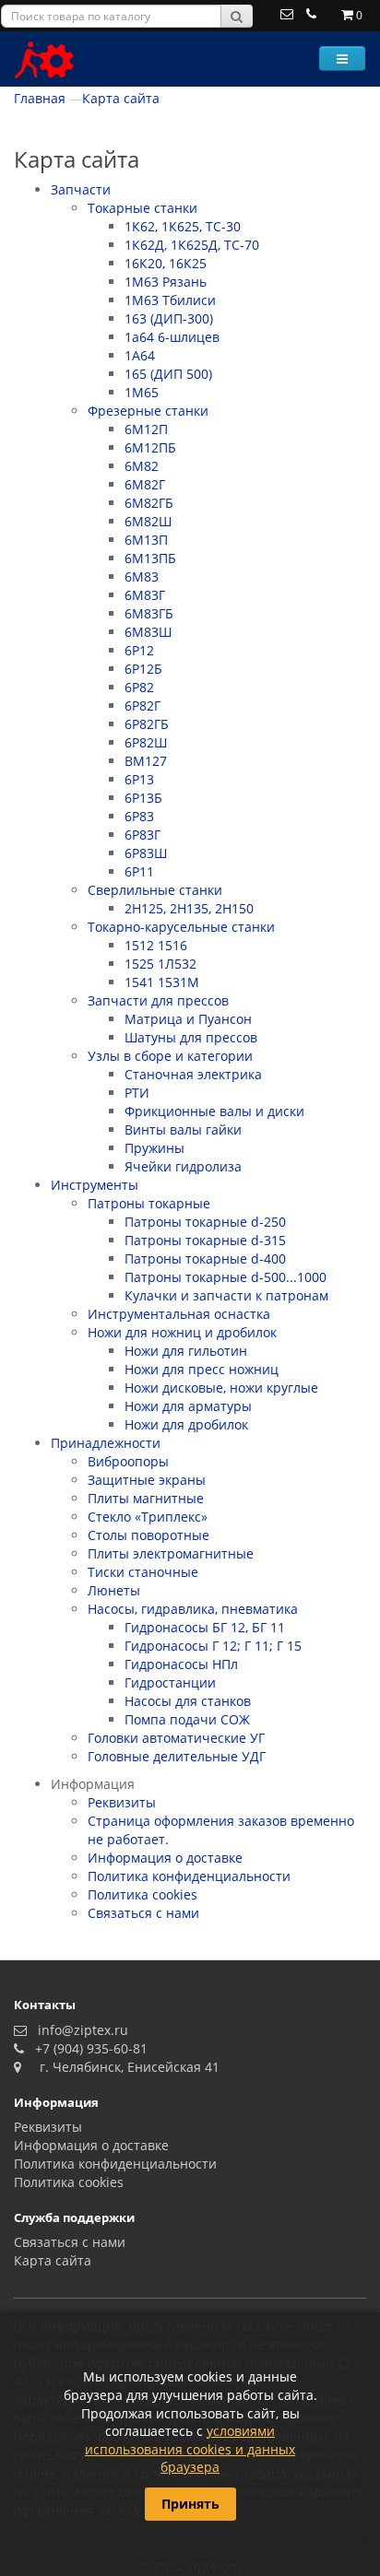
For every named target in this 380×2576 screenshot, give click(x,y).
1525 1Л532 (160, 964)
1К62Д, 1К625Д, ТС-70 (192, 245)
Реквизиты (122, 1802)
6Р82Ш (146, 742)
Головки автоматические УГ (176, 1738)
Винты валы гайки (183, 1129)
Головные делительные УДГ (177, 1756)
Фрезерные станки (148, 411)
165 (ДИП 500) (168, 374)
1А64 (140, 355)
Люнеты (114, 1590)
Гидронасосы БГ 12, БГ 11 (205, 1627)
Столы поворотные (148, 1535)
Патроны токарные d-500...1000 (226, 1277)
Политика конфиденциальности (189, 1876)
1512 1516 (156, 945)
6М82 (142, 466)
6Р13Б (143, 798)
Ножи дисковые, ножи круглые (221, 1388)
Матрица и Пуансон (188, 1019)
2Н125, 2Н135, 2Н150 (189, 908)
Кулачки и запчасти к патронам (226, 1295)
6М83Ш (148, 632)
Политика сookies (142, 1894)
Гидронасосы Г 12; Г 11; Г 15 (213, 1646)
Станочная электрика (193, 1074)
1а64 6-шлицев (172, 337)
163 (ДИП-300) (169, 318)
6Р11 (139, 871)
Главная (40, 98)
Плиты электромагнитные (171, 1553)
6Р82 (139, 687)
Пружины (154, 1148)
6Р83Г (142, 835)
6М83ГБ (149, 613)
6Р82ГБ (147, 724)
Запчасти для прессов (158, 1000)
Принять (190, 2504)
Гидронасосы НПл (181, 1664)
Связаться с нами (143, 1913)
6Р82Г (142, 706)
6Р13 (139, 779)
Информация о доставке (165, 1858)
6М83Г (145, 595)
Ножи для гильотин (186, 1351)
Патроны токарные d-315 (205, 1240)
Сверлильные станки (155, 890)
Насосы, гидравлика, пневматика (193, 1609)
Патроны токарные (149, 1203)
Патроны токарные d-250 (205, 1222)
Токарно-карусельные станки (181, 927)
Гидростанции (170, 1682)
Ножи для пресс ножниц (202, 1369)
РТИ (137, 1093)
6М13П (146, 540)
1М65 (142, 392)
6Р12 (139, 650)
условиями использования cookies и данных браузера (190, 2449)
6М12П (146, 429)
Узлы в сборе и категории (170, 1056)
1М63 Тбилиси (170, 300)
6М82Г (145, 484)
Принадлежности (106, 1443)
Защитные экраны (147, 1480)
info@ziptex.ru (79, 2030)
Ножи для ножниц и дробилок (182, 1332)
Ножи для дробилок (186, 1424)
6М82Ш (148, 521)
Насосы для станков (188, 1701)
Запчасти (81, 189)
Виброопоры (128, 1461)
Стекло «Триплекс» (148, 1517)
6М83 (142, 576)
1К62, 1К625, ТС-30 (183, 226)
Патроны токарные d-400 (205, 1259)
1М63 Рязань (166, 282)
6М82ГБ (149, 503)
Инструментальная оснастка (179, 1314)
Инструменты (95, 1185)
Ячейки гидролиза (183, 1166)
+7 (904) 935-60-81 (88, 2048)
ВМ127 (146, 761)
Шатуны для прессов (191, 1037)
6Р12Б (143, 669)
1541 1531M (162, 982)
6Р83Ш (146, 853)
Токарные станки (142, 208)
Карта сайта (121, 98)
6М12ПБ (150, 447)
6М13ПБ (150, 558)
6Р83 (139, 816)
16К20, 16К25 (166, 263)
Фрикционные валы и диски (214, 1111)
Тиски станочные (143, 1572)
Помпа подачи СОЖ (187, 1719)
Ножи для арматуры (188, 1406)
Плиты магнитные (146, 1498)
